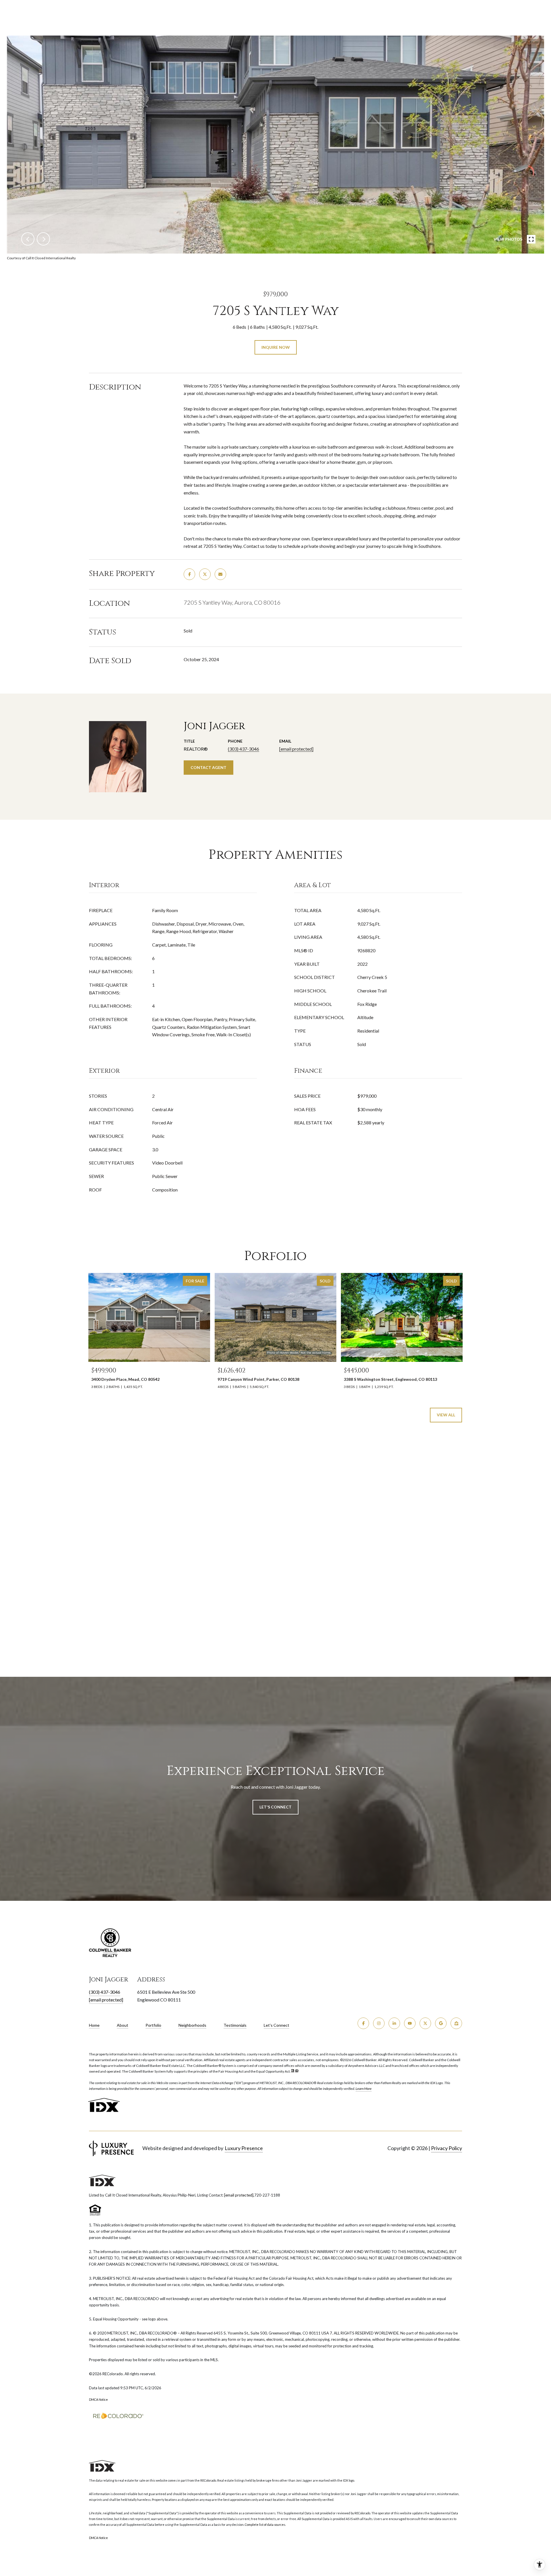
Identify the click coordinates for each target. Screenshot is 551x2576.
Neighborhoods (192, 2025)
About (123, 2025)
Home (94, 2025)
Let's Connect (277, 2025)
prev (28, 239)
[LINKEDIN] (394, 2023)
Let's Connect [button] (275, 1807)
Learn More (364, 2089)
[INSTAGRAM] (379, 2023)
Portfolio (153, 2025)
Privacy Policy (447, 2148)
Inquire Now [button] (276, 347)
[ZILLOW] (456, 2023)
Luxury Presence (244, 2148)
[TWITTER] (425, 2023)
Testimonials (235, 2025)
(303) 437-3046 (244, 749)
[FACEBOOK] (363, 2023)
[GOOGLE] (441, 2023)
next (43, 239)
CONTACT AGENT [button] (208, 767)
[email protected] (239, 2195)
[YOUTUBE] (410, 2023)
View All (446, 1415)
